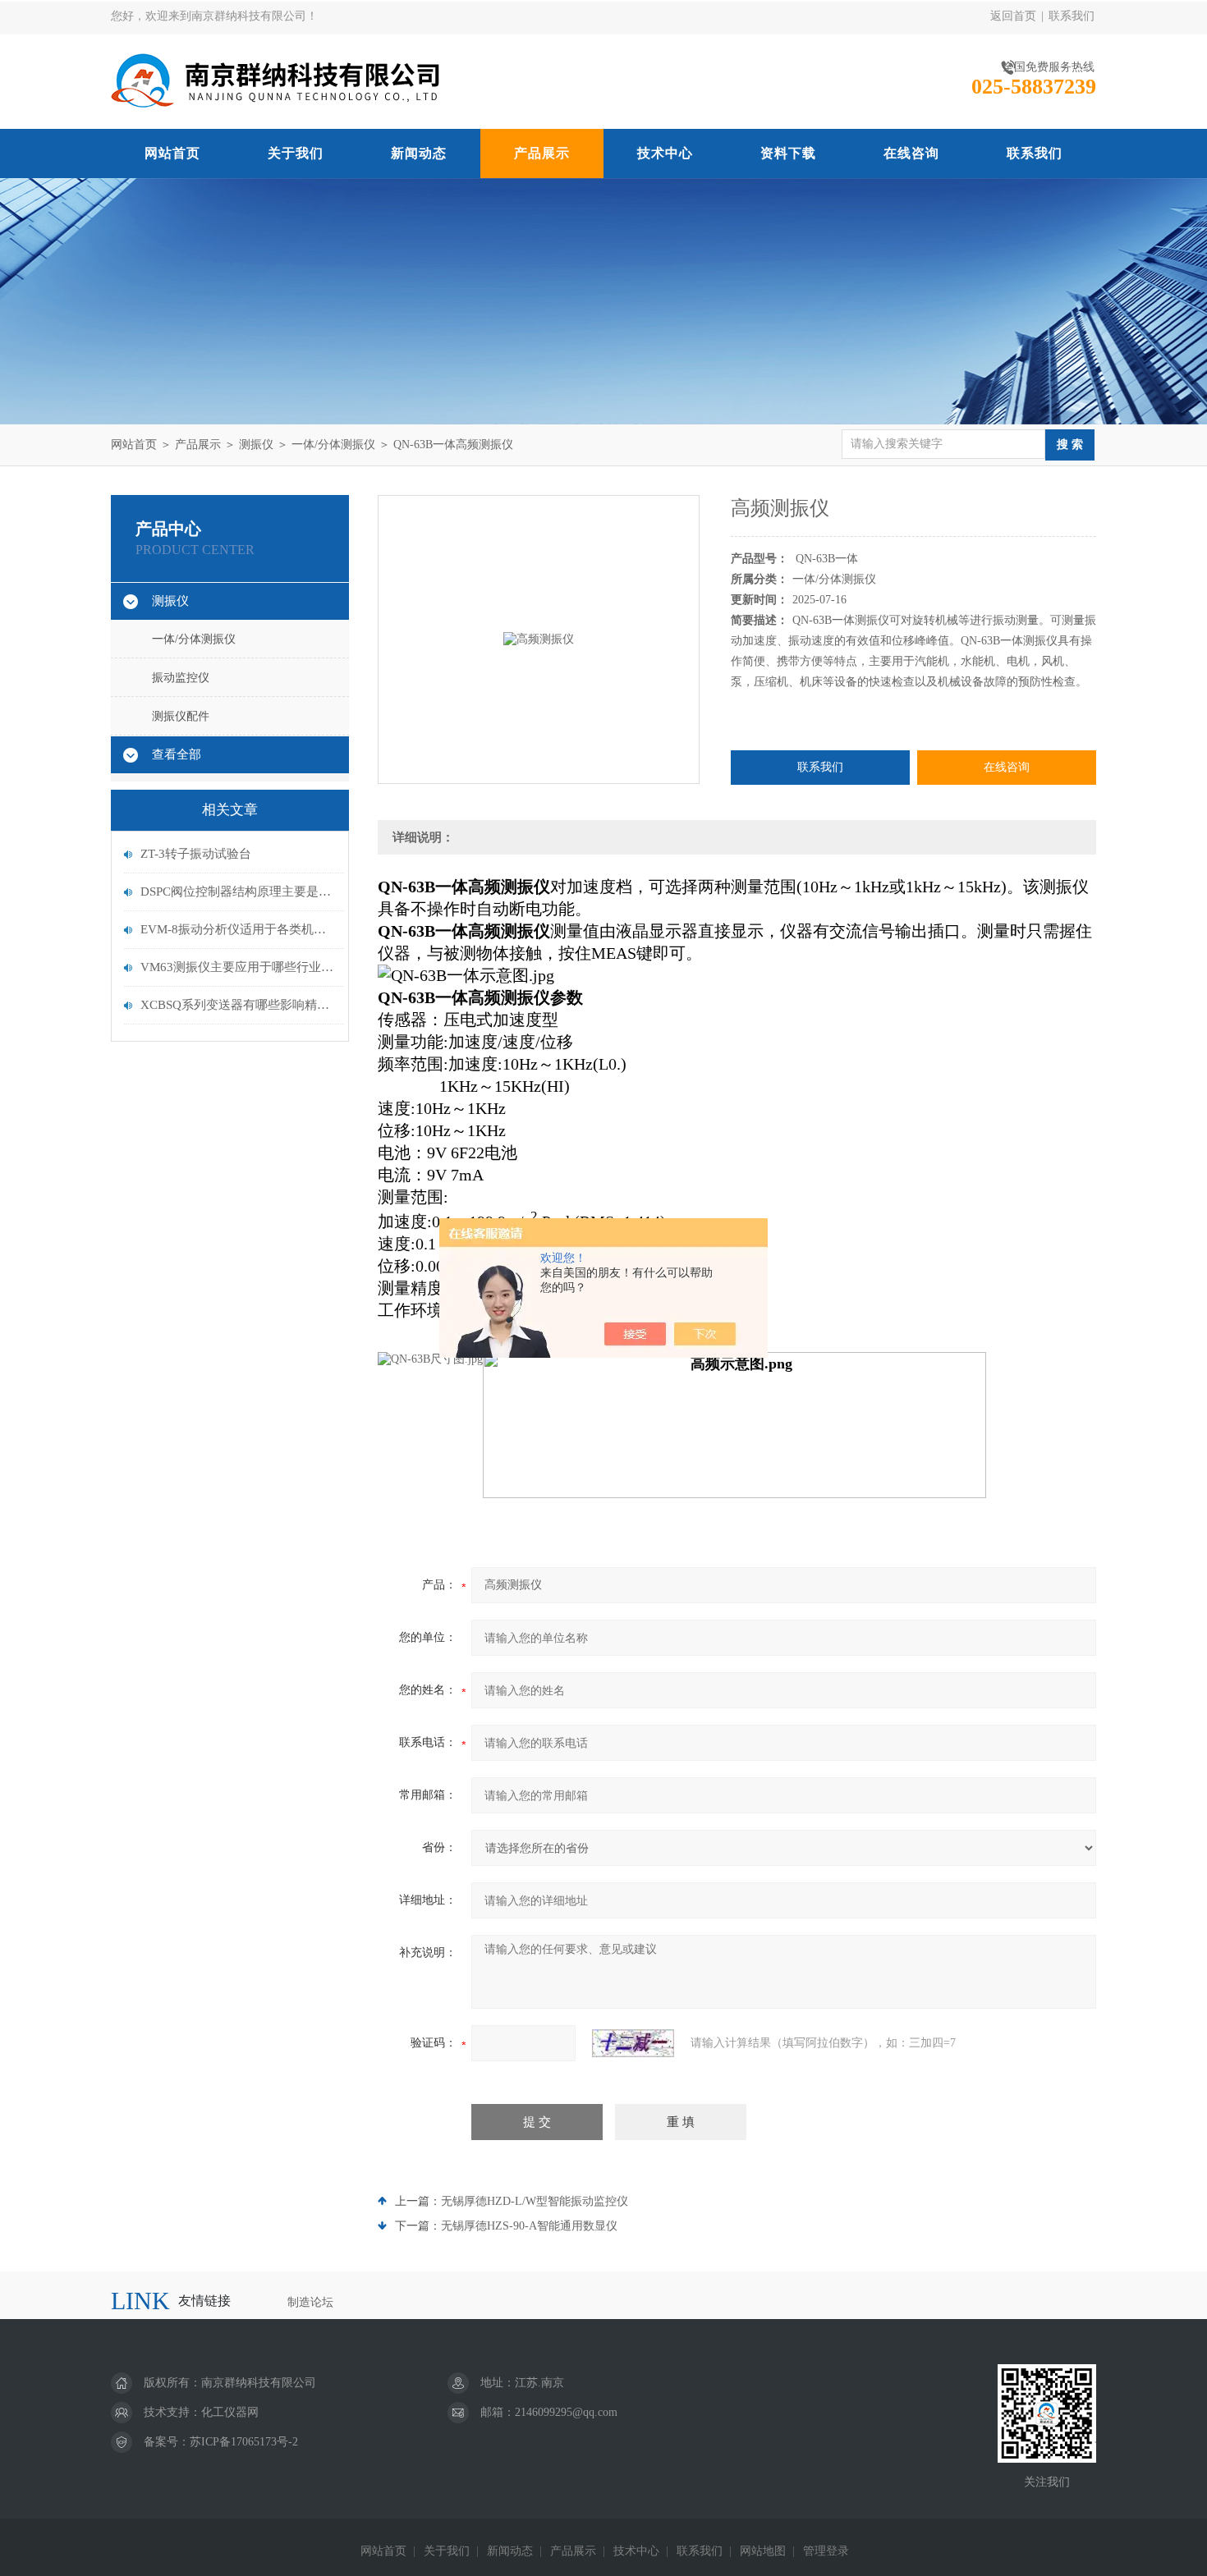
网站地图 (763, 2551)
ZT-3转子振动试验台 (196, 854)
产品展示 (542, 153)
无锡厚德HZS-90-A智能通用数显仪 (529, 2226)
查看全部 (177, 754)
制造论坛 (310, 2302)
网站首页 (172, 153)
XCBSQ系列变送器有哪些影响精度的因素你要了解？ (238, 1005)
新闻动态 (419, 153)
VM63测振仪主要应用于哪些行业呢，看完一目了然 (238, 967)
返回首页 (1013, 16)
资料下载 (788, 153)
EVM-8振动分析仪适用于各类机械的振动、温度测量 (238, 929)
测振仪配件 (181, 716)
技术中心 (665, 153)
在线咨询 (911, 153)
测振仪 (256, 445)
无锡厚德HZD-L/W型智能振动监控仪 (535, 2201)
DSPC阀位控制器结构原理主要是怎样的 (238, 892)
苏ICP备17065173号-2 (244, 2442)
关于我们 (296, 153)
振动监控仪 (181, 678)
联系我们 (1072, 16)
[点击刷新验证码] (633, 2043)
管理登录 (826, 2551)
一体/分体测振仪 (333, 445)
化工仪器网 (230, 2412)
